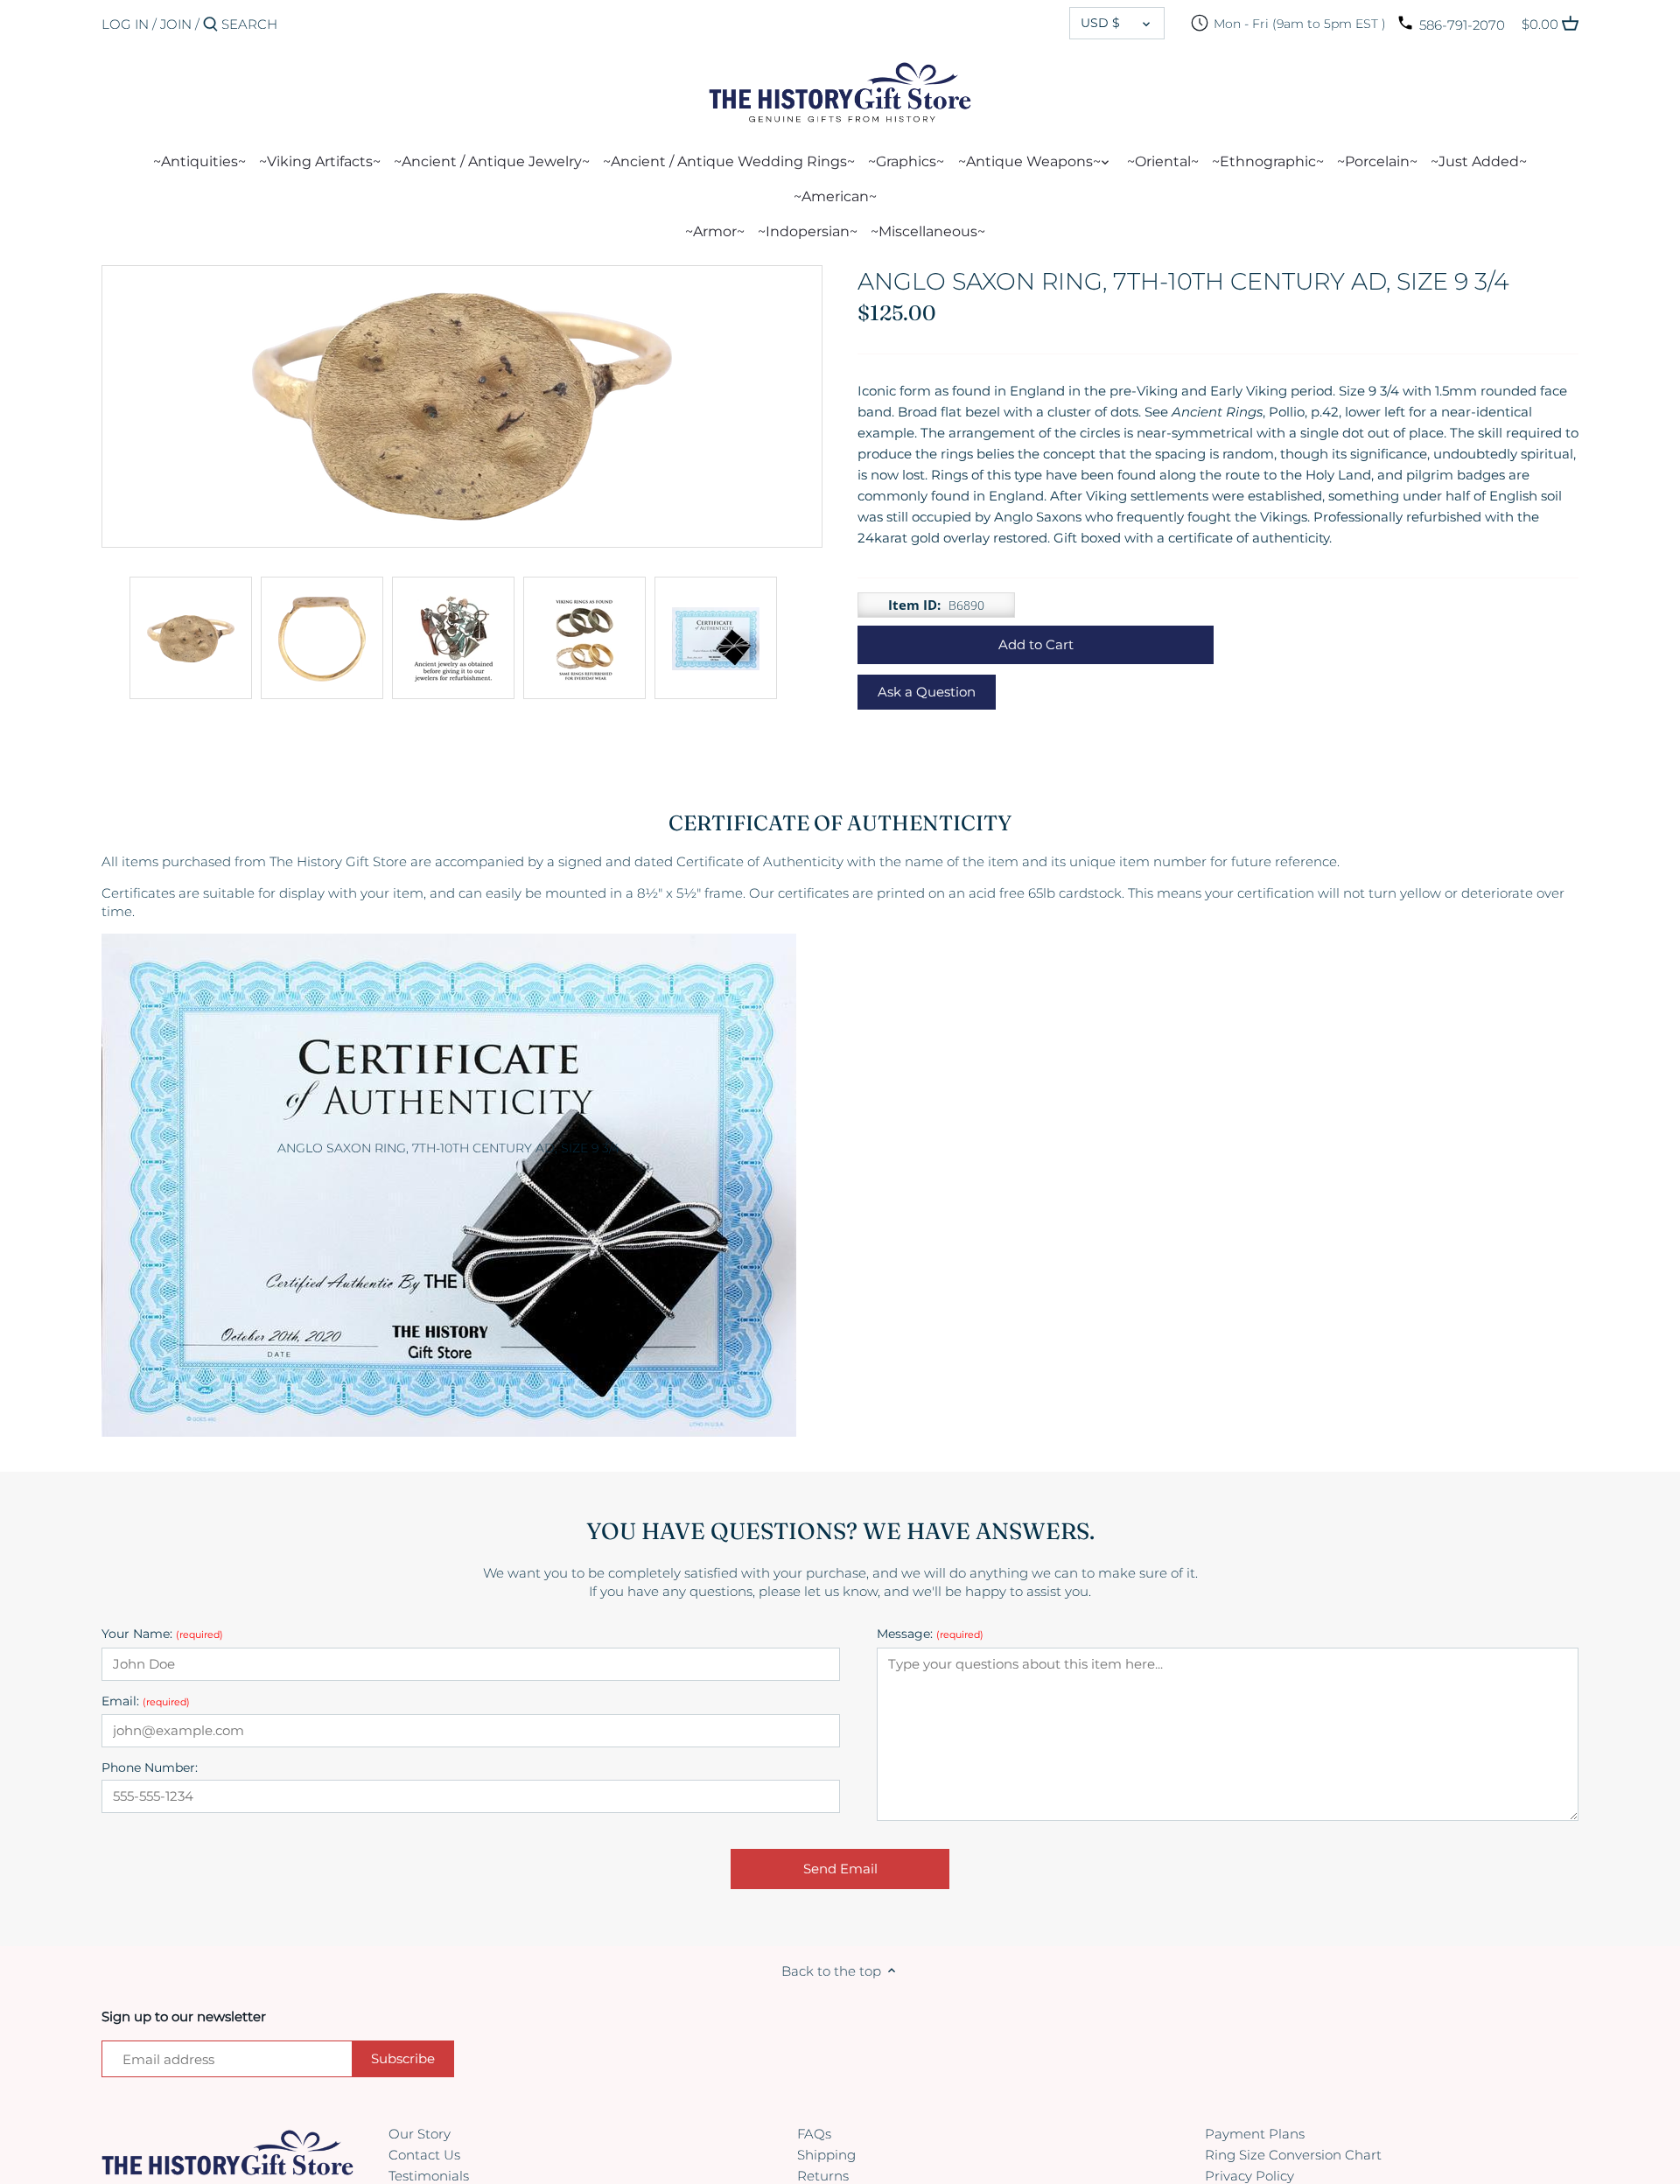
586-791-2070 (1462, 25)
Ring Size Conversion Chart (1293, 2155)
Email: (146, 1701)
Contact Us (424, 2155)
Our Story (420, 2134)
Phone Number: (150, 1768)
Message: (930, 1634)
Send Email (840, 1869)
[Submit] (210, 25)
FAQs (814, 2134)
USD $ (1100, 23)
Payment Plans (1255, 2134)
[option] (191, 638)
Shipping (826, 2155)
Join (176, 24)
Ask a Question (927, 692)
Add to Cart (1036, 644)
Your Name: (162, 1634)
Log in (125, 24)
